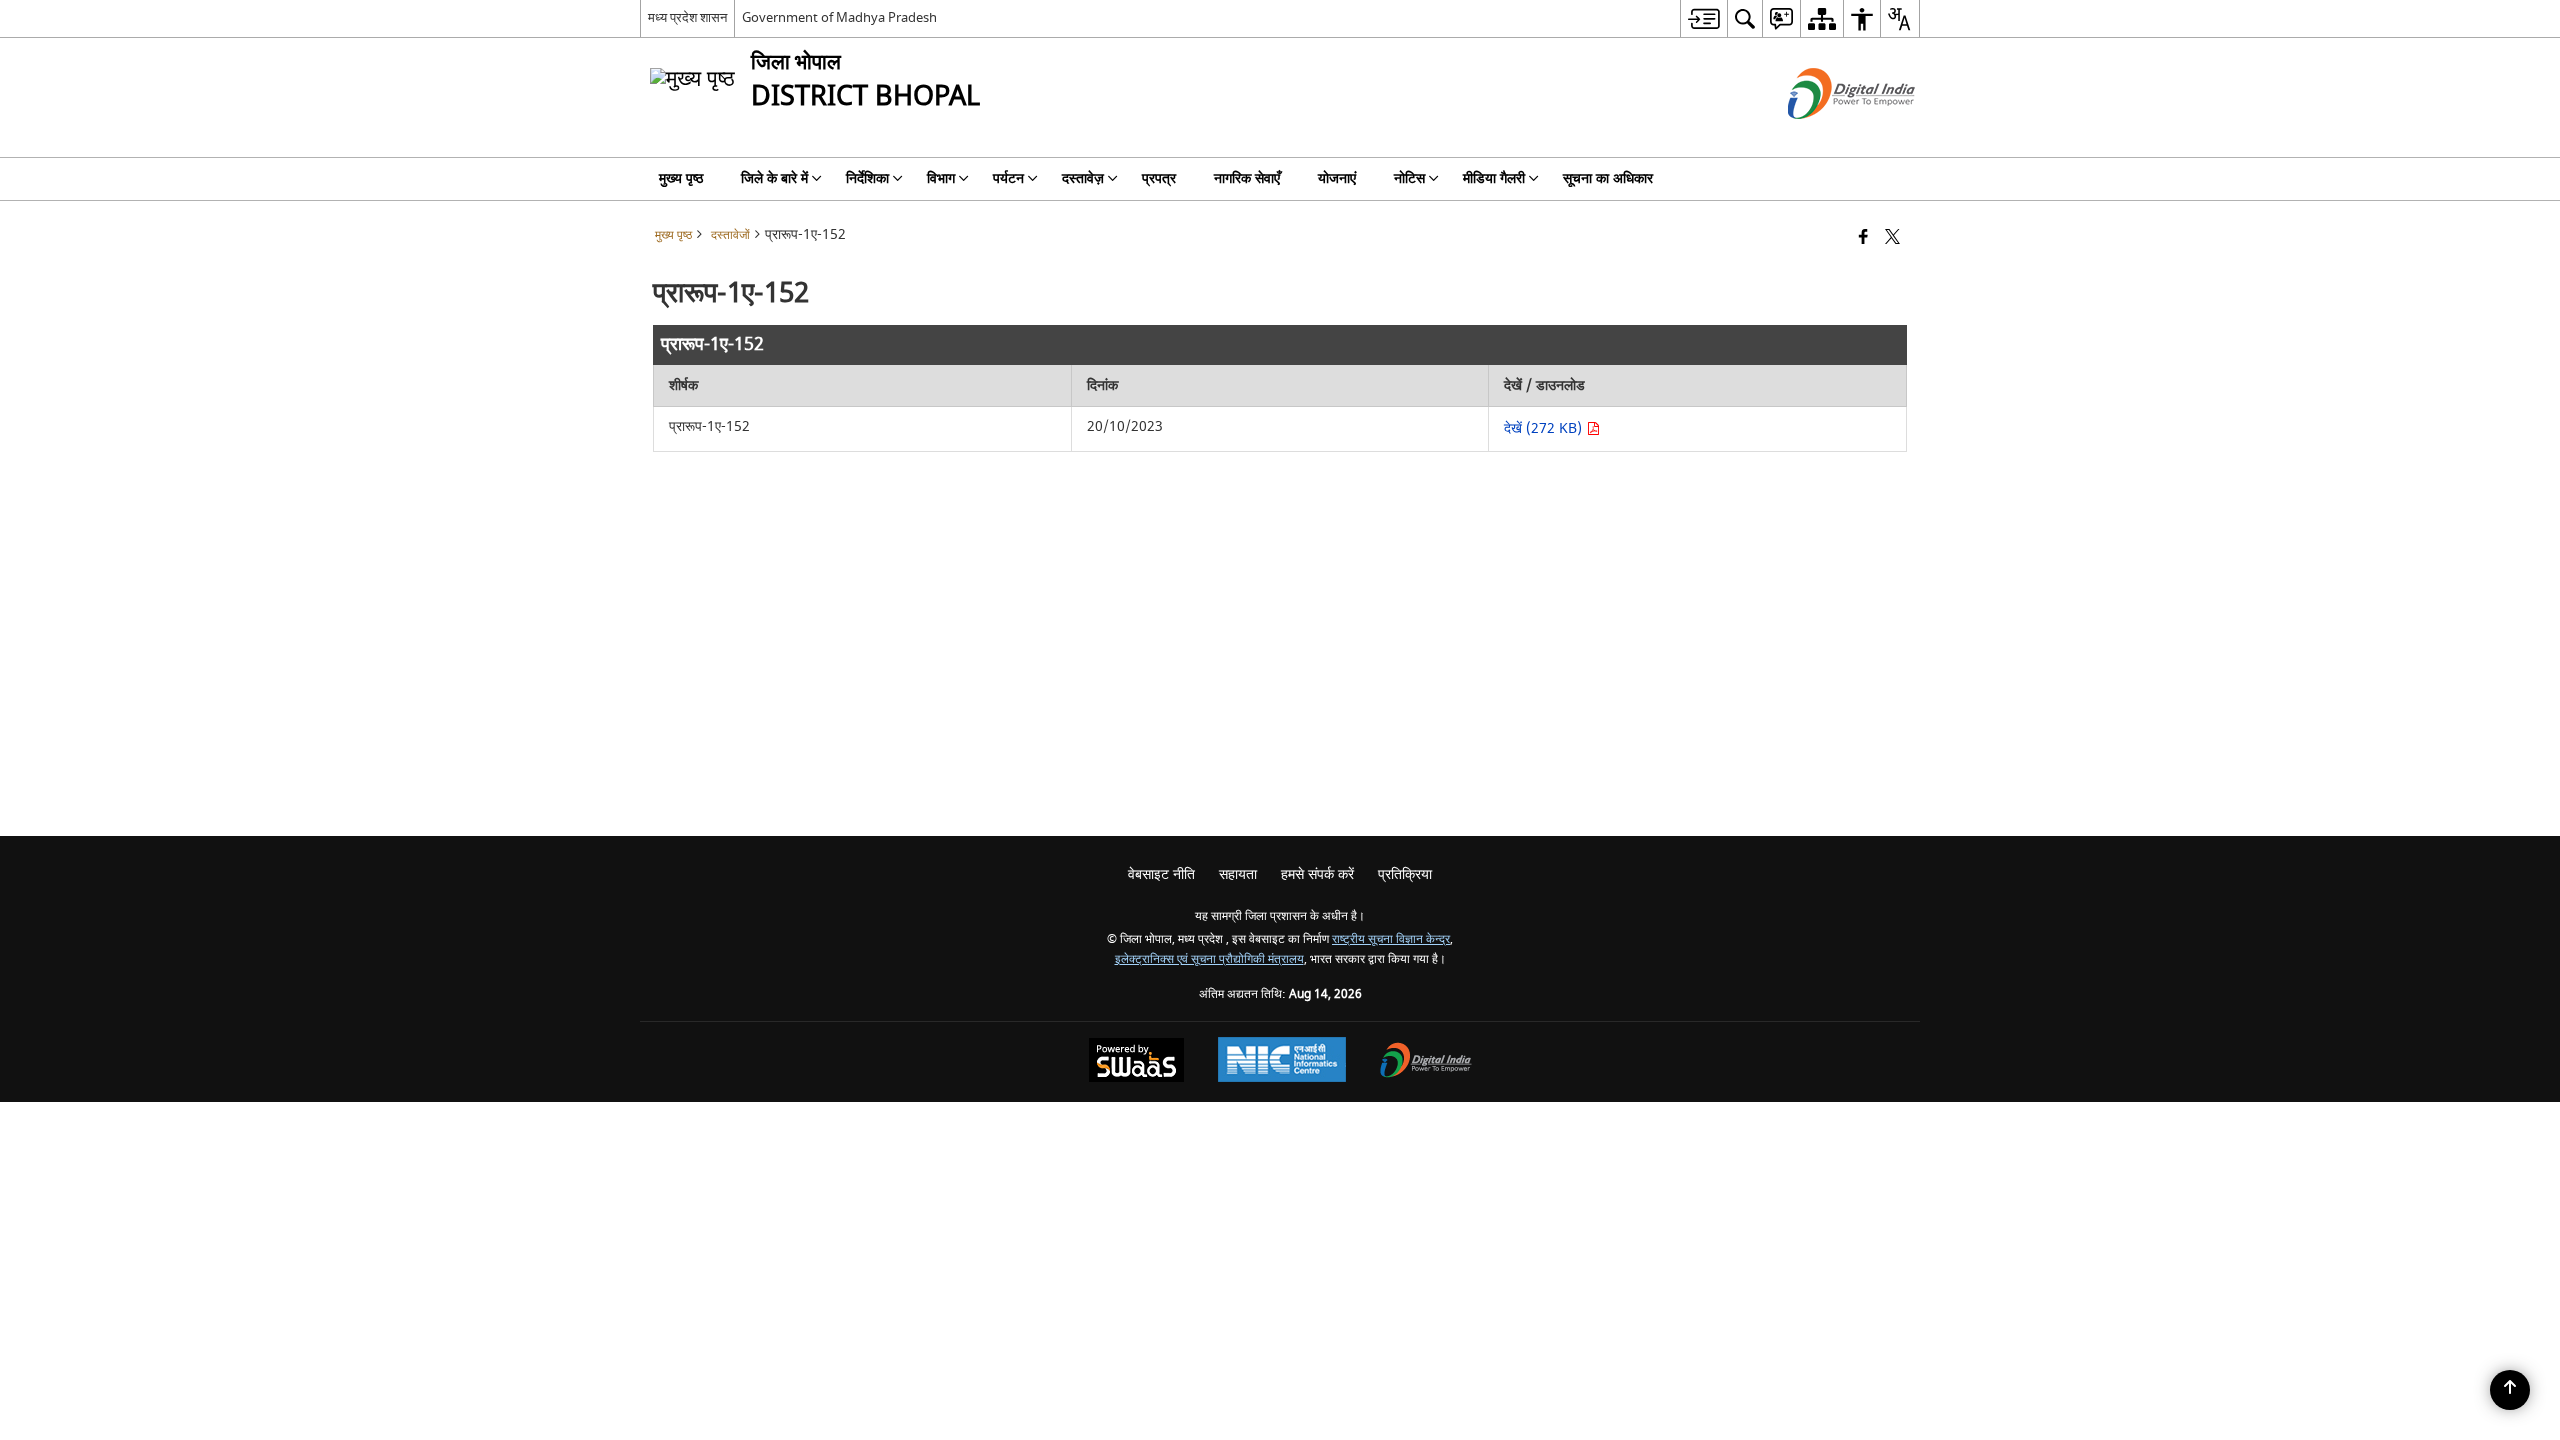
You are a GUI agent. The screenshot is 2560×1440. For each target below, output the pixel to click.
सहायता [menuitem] (1238, 874)
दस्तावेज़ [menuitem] (1083, 178)
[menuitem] (1703, 18)
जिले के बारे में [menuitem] (774, 178)
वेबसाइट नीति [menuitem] (1161, 874)
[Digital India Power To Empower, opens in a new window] (1426, 1062)
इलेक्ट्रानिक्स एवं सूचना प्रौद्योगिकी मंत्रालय (1209, 959)
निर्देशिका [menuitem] (867, 178)
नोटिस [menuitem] (1409, 178)
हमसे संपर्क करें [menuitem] (1317, 874)
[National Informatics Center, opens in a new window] (1282, 1062)
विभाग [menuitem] (941, 178)
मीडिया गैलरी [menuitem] (1494, 178)
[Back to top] (2510, 1390)
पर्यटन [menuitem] (1008, 178)
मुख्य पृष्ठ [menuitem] (681, 178)
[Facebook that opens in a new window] (1863, 238)
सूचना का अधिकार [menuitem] (1608, 178)
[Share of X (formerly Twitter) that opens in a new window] (1892, 238)
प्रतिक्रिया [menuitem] (1405, 874)
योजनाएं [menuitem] (1337, 178)
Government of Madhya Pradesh (839, 17)
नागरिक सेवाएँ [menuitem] (1247, 178)
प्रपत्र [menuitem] (1159, 178)
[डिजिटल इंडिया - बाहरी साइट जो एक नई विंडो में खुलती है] (1826, 136)
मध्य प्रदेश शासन (687, 17)
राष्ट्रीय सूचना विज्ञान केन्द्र (1391, 939)
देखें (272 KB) (1545, 428)
